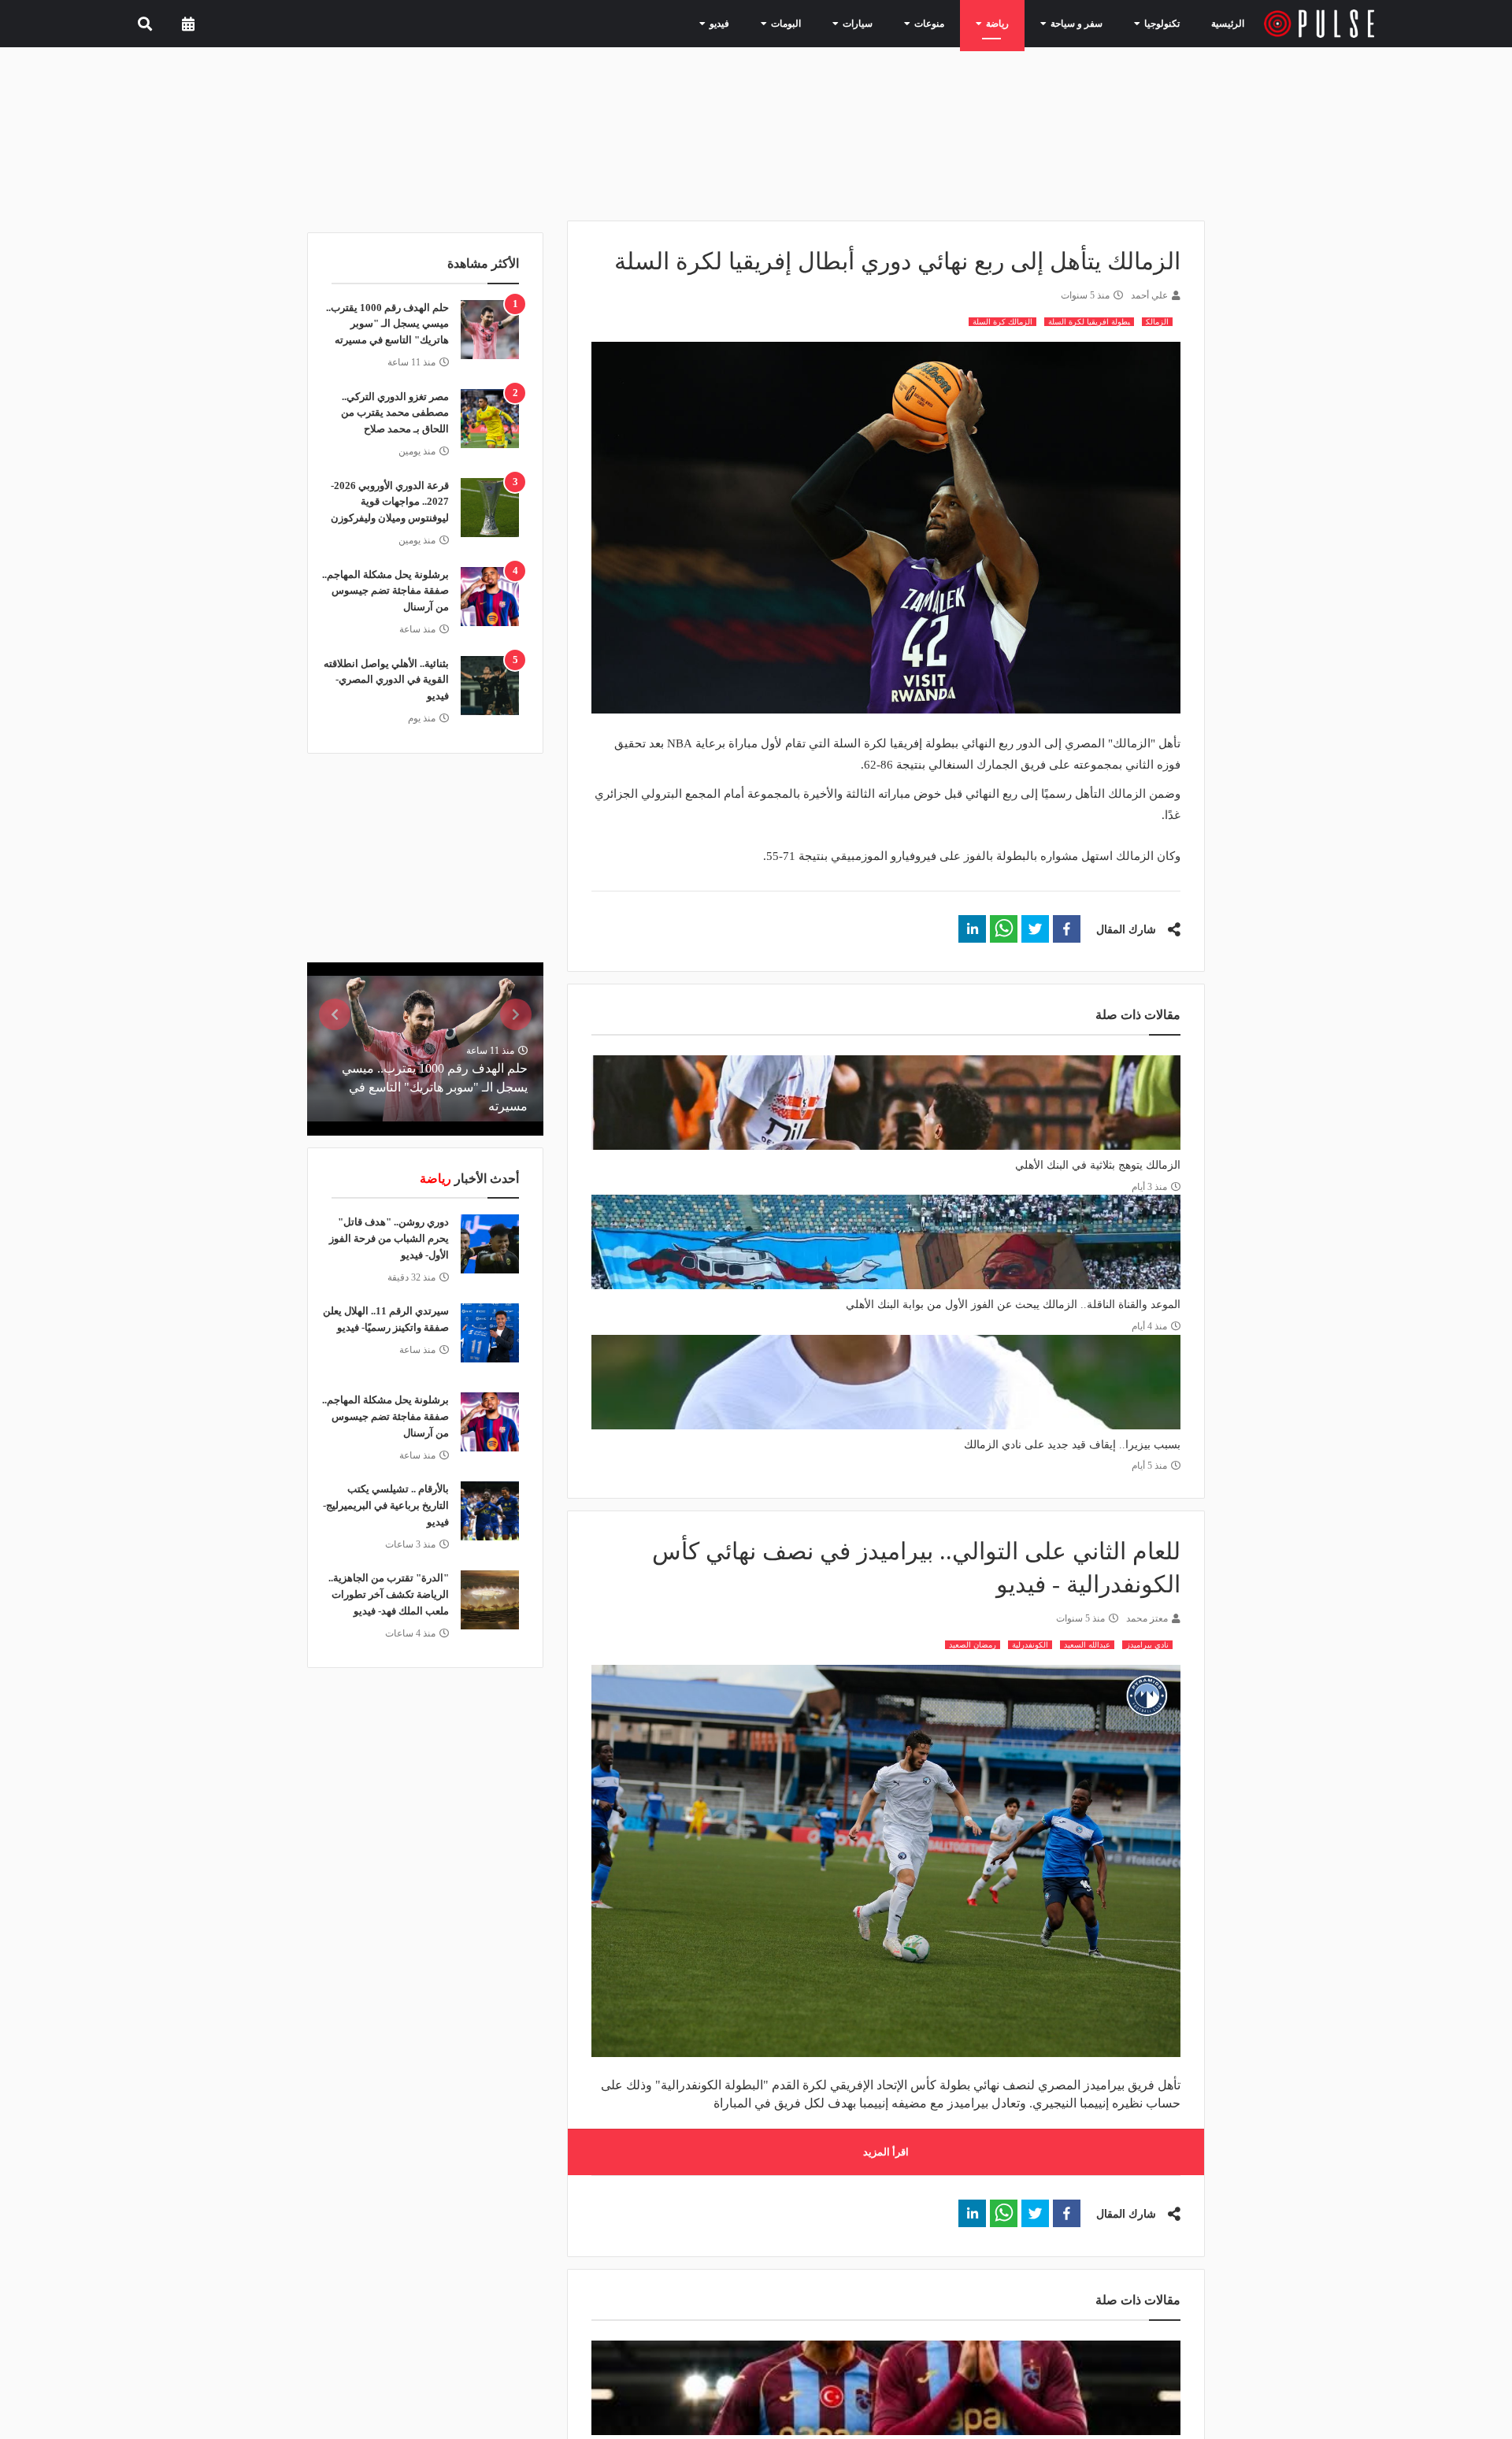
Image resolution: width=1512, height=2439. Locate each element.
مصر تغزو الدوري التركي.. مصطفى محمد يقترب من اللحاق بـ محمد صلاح (395, 413)
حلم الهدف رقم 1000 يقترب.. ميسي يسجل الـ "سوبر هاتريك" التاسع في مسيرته (387, 324)
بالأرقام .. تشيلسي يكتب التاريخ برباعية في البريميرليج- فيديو (386, 1505)
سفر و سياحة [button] (1082, 23)
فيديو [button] (759, 23)
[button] (1067, 929)
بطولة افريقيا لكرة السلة (1089, 322)
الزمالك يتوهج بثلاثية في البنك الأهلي (1098, 1165)
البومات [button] (820, 23)
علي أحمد (1149, 295)
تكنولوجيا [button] (1158, 23)
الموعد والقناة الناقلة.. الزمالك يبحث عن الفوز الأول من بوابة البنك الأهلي (1013, 1305)
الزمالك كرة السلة (1002, 322)
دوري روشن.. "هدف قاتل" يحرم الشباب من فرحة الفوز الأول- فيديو (389, 1238)
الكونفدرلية (1030, 1645)
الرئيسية (1230, 23)
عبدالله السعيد (1087, 1645)
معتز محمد (1147, 1618)
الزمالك (1157, 322)
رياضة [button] (1011, 23)
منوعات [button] (949, 23)
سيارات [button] (884, 23)
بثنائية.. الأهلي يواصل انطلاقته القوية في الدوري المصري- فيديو (386, 680)
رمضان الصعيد (973, 1645)
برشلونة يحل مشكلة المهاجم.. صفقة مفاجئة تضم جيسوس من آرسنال (385, 591)
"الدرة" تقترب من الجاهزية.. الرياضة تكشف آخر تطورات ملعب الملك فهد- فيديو (389, 1594)
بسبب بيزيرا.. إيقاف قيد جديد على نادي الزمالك (1072, 1445)
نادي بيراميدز (1147, 1645)
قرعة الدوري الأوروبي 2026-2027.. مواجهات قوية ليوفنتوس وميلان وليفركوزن (390, 502)
